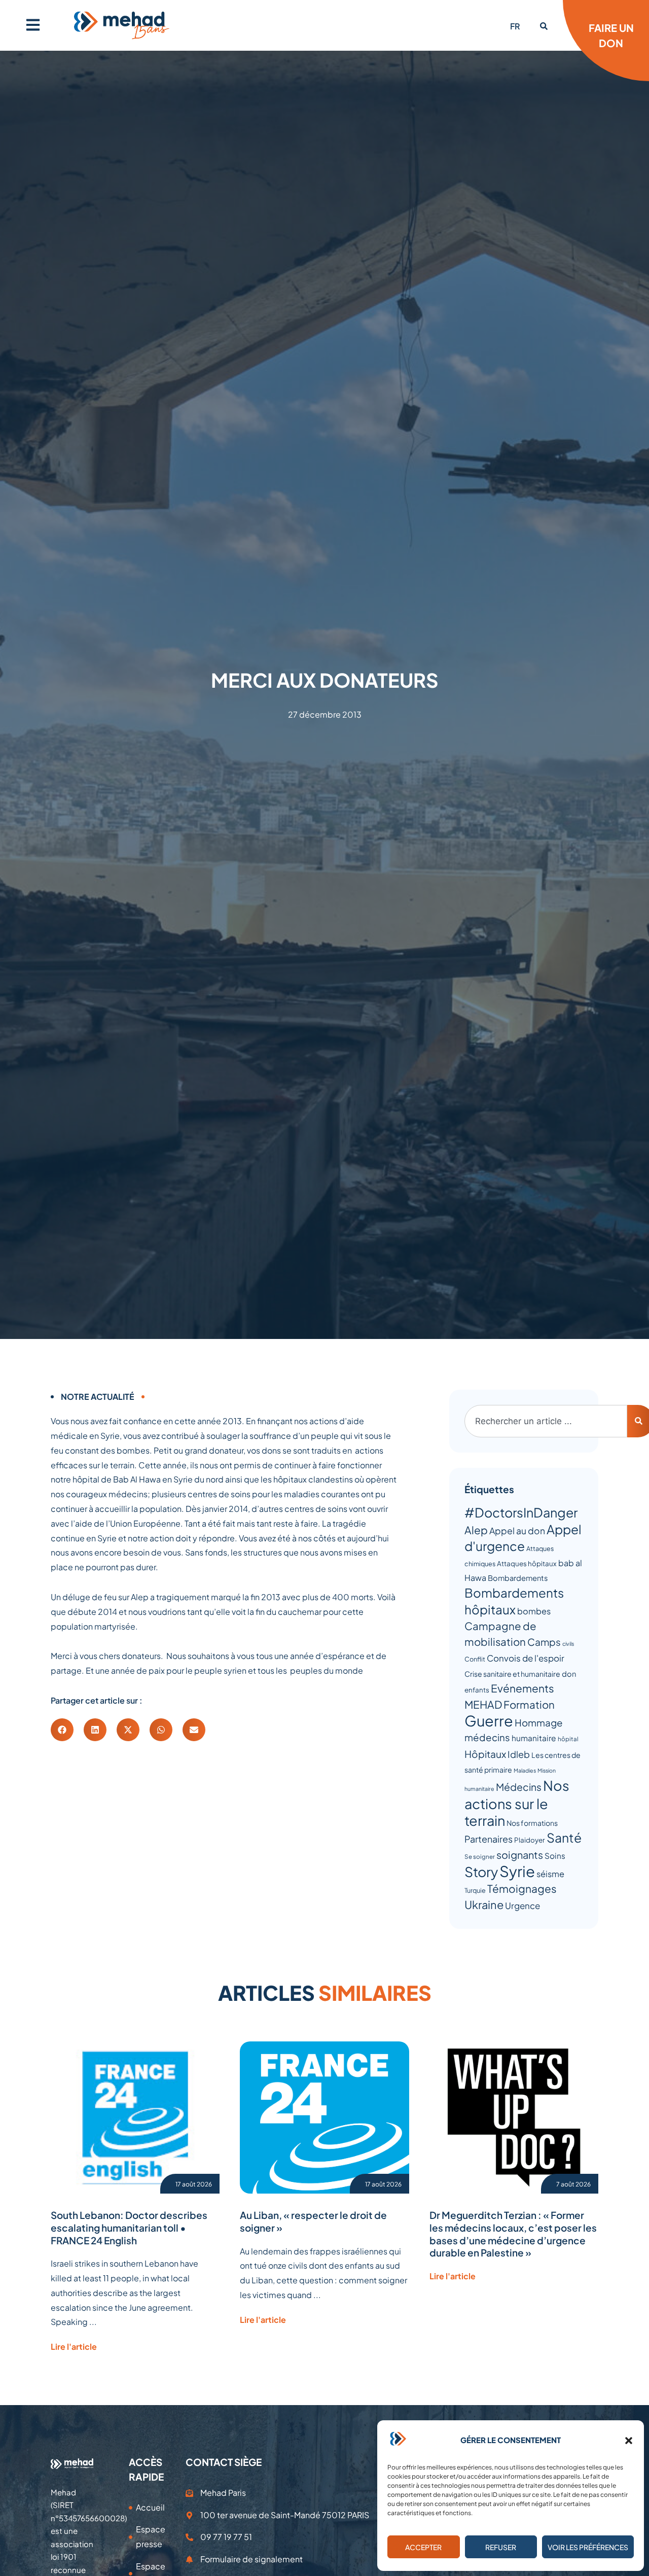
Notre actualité (98, 1397)
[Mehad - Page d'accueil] (122, 25)
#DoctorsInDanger (521, 1512)
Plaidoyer (530, 1840)
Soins (555, 1856)
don (569, 1674)
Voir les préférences (588, 2547)
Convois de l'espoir (526, 1658)
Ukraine (484, 1904)
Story (481, 1872)
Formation (529, 1705)
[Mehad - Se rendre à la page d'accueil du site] (72, 2463)
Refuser (501, 2547)
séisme (550, 1874)
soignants (520, 1855)
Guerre (489, 1720)
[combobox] (546, 1421)
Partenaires (489, 1839)
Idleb (519, 1754)
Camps (544, 1642)
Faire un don (611, 35)
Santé (564, 1837)
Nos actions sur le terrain (517, 1803)
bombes (534, 1611)
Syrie (517, 1871)
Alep (476, 1530)
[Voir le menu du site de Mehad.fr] (33, 25)
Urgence (522, 1905)
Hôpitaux (485, 1754)
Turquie (475, 1890)
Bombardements (518, 1578)
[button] (629, 2441)
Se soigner (480, 1857)
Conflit (475, 1659)
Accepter (423, 2547)
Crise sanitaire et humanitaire (512, 1674)
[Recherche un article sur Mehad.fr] (544, 26)
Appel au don (517, 1531)
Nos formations (532, 1823)
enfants (477, 1690)
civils (568, 1644)
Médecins (519, 1787)
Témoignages (522, 1889)
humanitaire (534, 1738)
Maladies (525, 1770)
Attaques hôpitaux (527, 1563)
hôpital (568, 1739)
